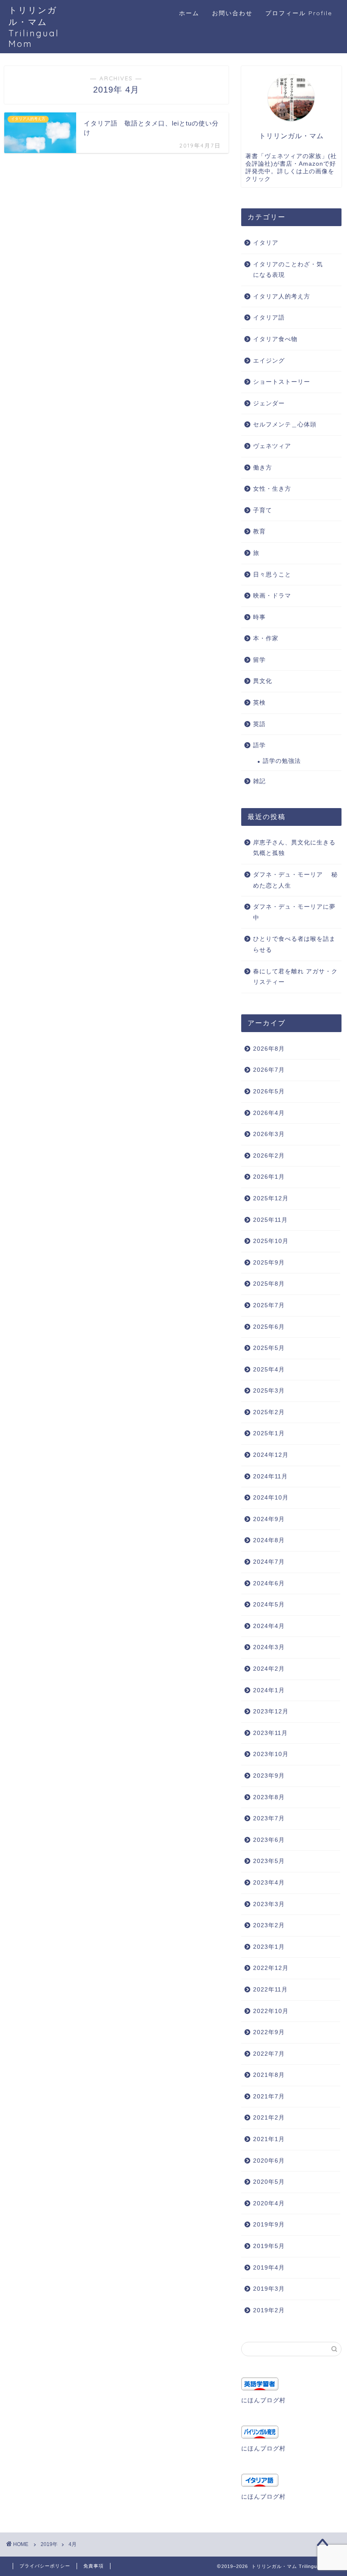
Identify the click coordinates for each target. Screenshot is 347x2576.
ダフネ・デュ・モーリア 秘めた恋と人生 (295, 880)
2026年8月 (269, 1049)
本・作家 (266, 638)
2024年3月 (269, 1647)
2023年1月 (269, 1947)
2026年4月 (269, 1113)
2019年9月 (269, 2225)
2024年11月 (270, 1476)
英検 (259, 703)
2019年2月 (269, 2310)
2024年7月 (269, 1562)
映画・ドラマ (272, 596)
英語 (259, 724)
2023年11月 (270, 1733)
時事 (259, 617)
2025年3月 (269, 1391)
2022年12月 (271, 1968)
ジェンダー (269, 403)
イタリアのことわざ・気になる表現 (288, 270)
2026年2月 (269, 1156)
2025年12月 (271, 1198)
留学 (259, 660)
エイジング (269, 361)
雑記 (259, 781)
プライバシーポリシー (45, 2566)
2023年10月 (271, 1754)
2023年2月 (269, 1925)
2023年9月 (269, 1776)
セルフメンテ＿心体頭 (285, 425)
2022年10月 (271, 2011)
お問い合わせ (232, 13)
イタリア (266, 243)
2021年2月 (269, 2118)
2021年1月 (269, 2139)
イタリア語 (269, 318)
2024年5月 (269, 1605)
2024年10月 (271, 1498)
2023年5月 (269, 1861)
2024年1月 (269, 1690)
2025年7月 (269, 1305)
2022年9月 (269, 2032)
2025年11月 (270, 1220)
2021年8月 (269, 2075)
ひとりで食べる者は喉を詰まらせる (294, 944)
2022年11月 (270, 1990)
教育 (259, 531)
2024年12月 (271, 1455)
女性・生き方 (272, 489)
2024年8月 (269, 1540)
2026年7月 (269, 1070)
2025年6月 (269, 1327)
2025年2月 (269, 1412)
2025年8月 (269, 1284)
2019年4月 (269, 2268)
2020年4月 (269, 2203)
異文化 (263, 681)
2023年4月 (269, 1883)
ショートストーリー (282, 382)
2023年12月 (271, 1711)
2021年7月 (269, 2097)
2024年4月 (269, 1626)
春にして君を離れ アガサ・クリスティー (295, 977)
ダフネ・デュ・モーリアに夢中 (294, 912)
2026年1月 (269, 1177)
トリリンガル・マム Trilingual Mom (34, 27)
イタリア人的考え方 (282, 296)
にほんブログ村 (263, 2400)
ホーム (189, 13)
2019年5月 (269, 2246)
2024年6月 (269, 1583)
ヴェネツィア (272, 446)
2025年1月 (269, 1433)
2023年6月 (269, 1840)
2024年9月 (269, 1519)
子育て (263, 510)
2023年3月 (269, 1904)
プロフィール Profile (299, 13)
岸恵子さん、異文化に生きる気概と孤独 (294, 848)
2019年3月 (269, 2289)
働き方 (263, 468)
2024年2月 (269, 1669)
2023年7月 (269, 1818)
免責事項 (94, 2566)
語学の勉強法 (282, 761)
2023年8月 (269, 1797)
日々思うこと (272, 575)
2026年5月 (269, 1091)
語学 (259, 745)
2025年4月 (269, 1370)
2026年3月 (269, 1134)
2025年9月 (269, 1263)
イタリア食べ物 (275, 339)
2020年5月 (269, 2182)
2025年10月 (271, 1241)
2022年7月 (269, 2054)
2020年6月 (269, 2161)
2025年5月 (269, 1348)
